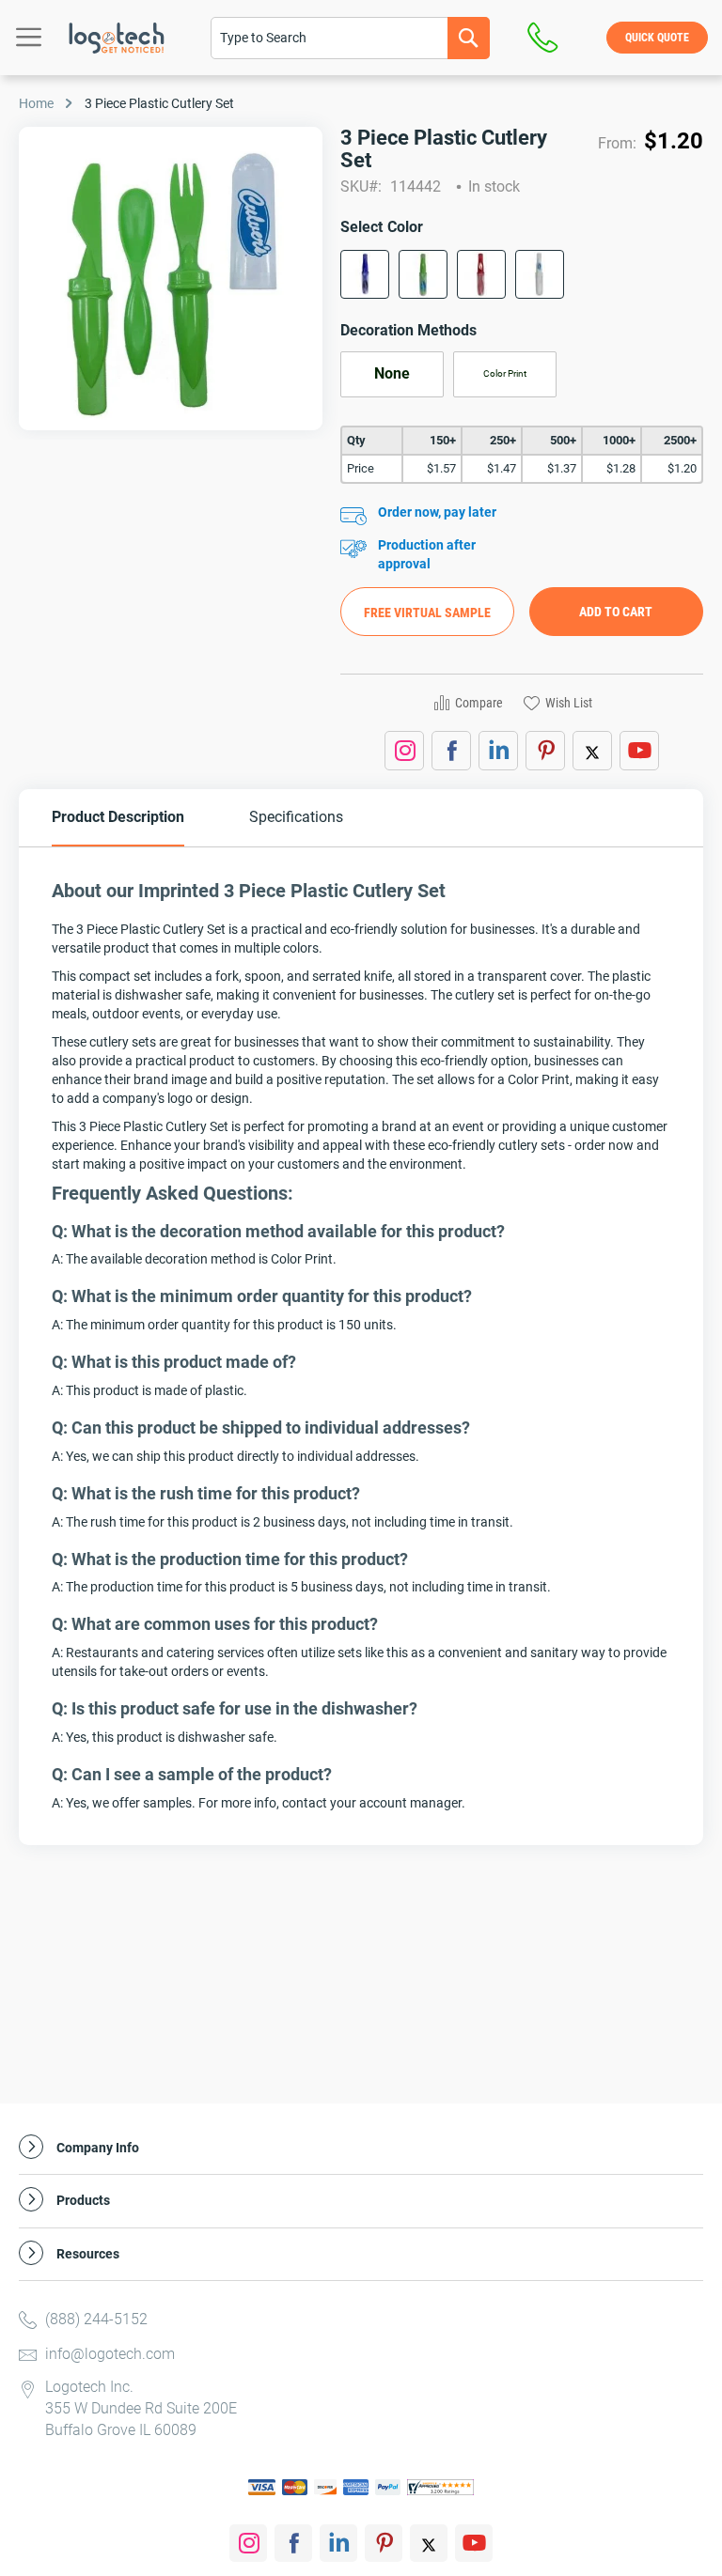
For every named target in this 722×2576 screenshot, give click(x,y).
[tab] (118, 818)
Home (36, 103)
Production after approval (427, 554)
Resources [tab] (88, 2254)
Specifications (296, 817)
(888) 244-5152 (96, 2319)
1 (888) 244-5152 (548, 38)
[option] (365, 274)
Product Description (118, 817)
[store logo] (117, 38)
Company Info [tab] (98, 2148)
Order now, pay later (437, 512)
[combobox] (350, 38)
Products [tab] (83, 2201)
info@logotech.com (110, 2354)
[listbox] (522, 280)
